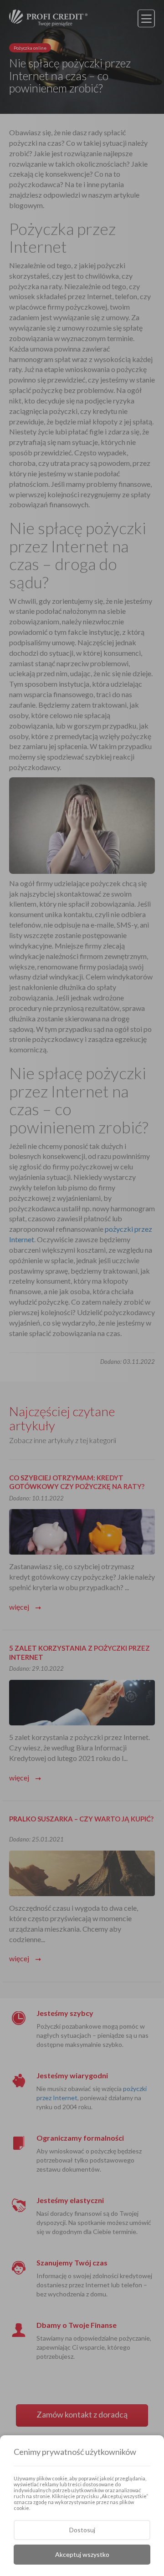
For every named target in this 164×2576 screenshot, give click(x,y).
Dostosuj (82, 2530)
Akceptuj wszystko (82, 2554)
